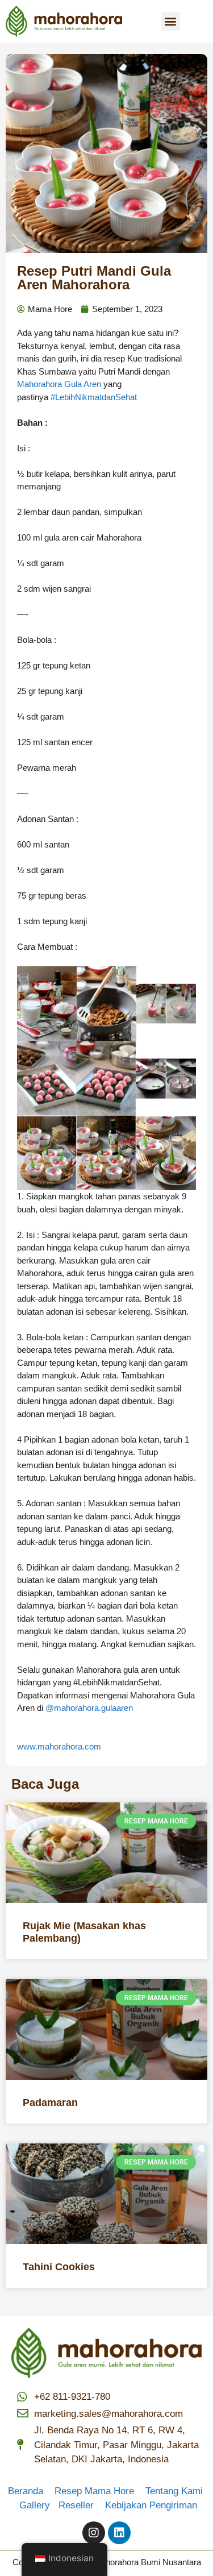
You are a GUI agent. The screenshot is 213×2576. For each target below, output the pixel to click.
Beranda (30, 2491)
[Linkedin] (119, 2533)
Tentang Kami (174, 2491)
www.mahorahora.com (59, 1746)
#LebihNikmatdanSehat (94, 397)
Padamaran (50, 2103)
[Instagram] (94, 2533)
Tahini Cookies (59, 2267)
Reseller (80, 2505)
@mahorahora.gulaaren (89, 1708)
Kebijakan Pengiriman (151, 2505)
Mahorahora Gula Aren (59, 384)
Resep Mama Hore (96, 2491)
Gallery (39, 2505)
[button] (171, 21)
